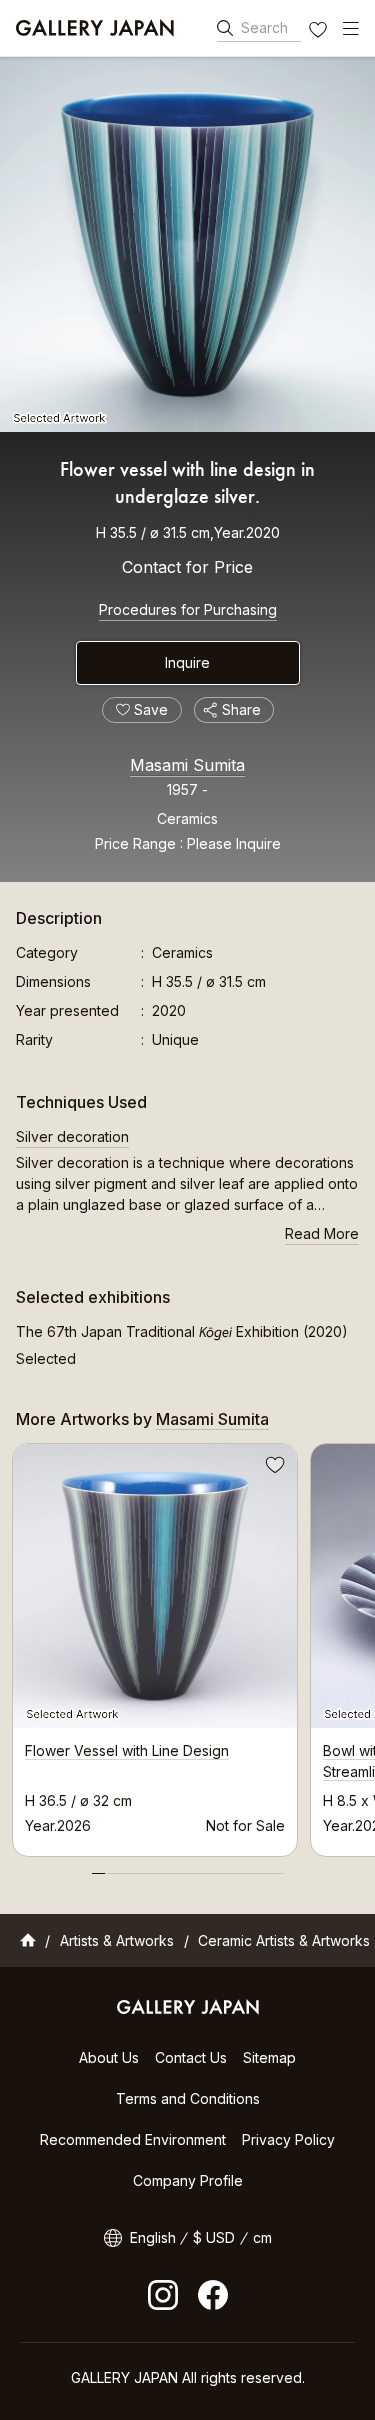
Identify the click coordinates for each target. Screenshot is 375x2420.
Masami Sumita (187, 765)
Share (241, 709)
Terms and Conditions (188, 2098)
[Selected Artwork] (187, 244)
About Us (109, 2057)
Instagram (163, 2295)
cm (262, 2237)
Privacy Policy (288, 2139)
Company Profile (188, 2180)
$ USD (214, 2237)
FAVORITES (320, 32)
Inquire (187, 662)
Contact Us (191, 2057)
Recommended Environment (133, 2139)
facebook (213, 2295)
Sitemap (269, 2057)
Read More (322, 1233)
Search (264, 27)
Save (273, 1468)
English (153, 2237)
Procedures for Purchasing (188, 609)
